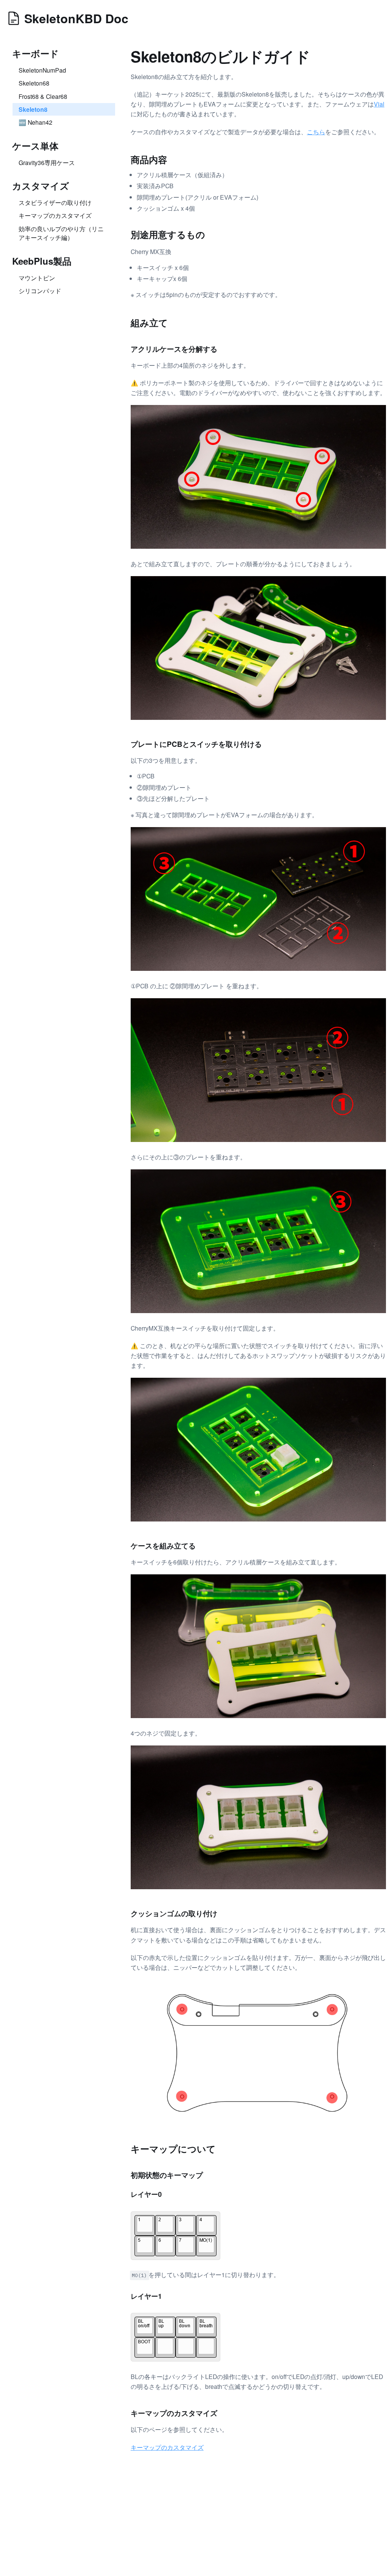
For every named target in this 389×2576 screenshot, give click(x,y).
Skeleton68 (34, 83)
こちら (316, 132)
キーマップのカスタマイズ (55, 215)
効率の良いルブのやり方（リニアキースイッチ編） (61, 233)
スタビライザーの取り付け (55, 202)
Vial (379, 104)
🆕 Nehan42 (36, 122)
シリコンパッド (40, 291)
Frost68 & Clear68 (43, 96)
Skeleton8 (33, 109)
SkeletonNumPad (42, 70)
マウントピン (37, 278)
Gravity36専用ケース (47, 162)
